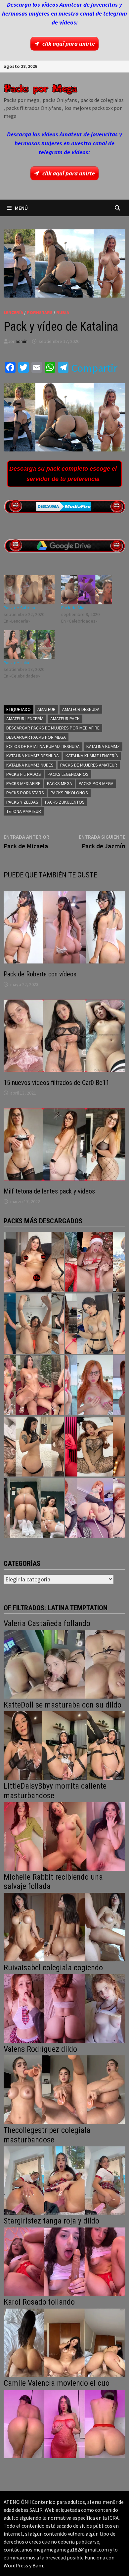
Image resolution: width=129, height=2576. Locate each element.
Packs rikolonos (69, 793)
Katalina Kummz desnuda (33, 756)
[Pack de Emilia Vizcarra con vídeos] (95, 1385)
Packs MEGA (60, 783)
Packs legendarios (68, 774)
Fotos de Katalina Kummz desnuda (43, 746)
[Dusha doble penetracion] (95, 1508)
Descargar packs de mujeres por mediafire (53, 728)
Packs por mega (96, 783)
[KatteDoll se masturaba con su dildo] (64, 1745)
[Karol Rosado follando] (64, 2342)
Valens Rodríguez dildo (40, 2049)
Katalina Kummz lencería (92, 756)
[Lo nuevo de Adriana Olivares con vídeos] (34, 1324)
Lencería (13, 312)
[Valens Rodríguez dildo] (64, 2089)
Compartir (94, 368)
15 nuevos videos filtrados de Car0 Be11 (56, 1083)
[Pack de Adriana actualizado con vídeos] (34, 1262)
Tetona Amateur (24, 811)
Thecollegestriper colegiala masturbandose (47, 2135)
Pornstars (40, 312)
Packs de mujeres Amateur (89, 765)
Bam (38, 2565)
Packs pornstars (25, 793)
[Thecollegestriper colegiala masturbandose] (64, 2180)
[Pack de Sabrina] (29, 590)
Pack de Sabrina (19, 608)
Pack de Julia (16, 663)
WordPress (16, 2565)
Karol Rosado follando (39, 2302)
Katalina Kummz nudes (30, 765)
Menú (21, 208)
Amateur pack (65, 719)
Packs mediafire (23, 783)
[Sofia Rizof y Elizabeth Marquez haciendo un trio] (34, 1385)
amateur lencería (25, 719)
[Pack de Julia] (29, 645)
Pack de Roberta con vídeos (40, 974)
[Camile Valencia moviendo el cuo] (64, 2423)
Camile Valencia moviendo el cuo (57, 2383)
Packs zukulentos (65, 802)
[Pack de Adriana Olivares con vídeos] (95, 1324)
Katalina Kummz (103, 746)
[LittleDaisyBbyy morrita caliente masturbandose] (64, 1836)
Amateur (46, 709)
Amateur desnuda (81, 709)
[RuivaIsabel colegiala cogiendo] (64, 2008)
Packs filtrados (24, 774)
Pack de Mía (73, 608)
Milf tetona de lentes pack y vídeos (49, 1191)
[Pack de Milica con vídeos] (34, 1447)
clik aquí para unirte (69, 44)
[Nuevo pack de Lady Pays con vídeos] (95, 1447)
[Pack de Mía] (87, 590)
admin (21, 341)
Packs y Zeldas (22, 802)
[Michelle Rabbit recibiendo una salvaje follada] (64, 1926)
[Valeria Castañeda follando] (64, 1664)
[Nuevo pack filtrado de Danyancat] (95, 1262)
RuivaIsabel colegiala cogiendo (53, 1968)
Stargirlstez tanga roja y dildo (51, 2221)
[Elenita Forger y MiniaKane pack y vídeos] (34, 1508)
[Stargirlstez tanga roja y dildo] (64, 2261)
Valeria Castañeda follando (47, 1623)
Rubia (63, 312)
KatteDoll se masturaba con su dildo (63, 1705)
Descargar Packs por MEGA (36, 737)
